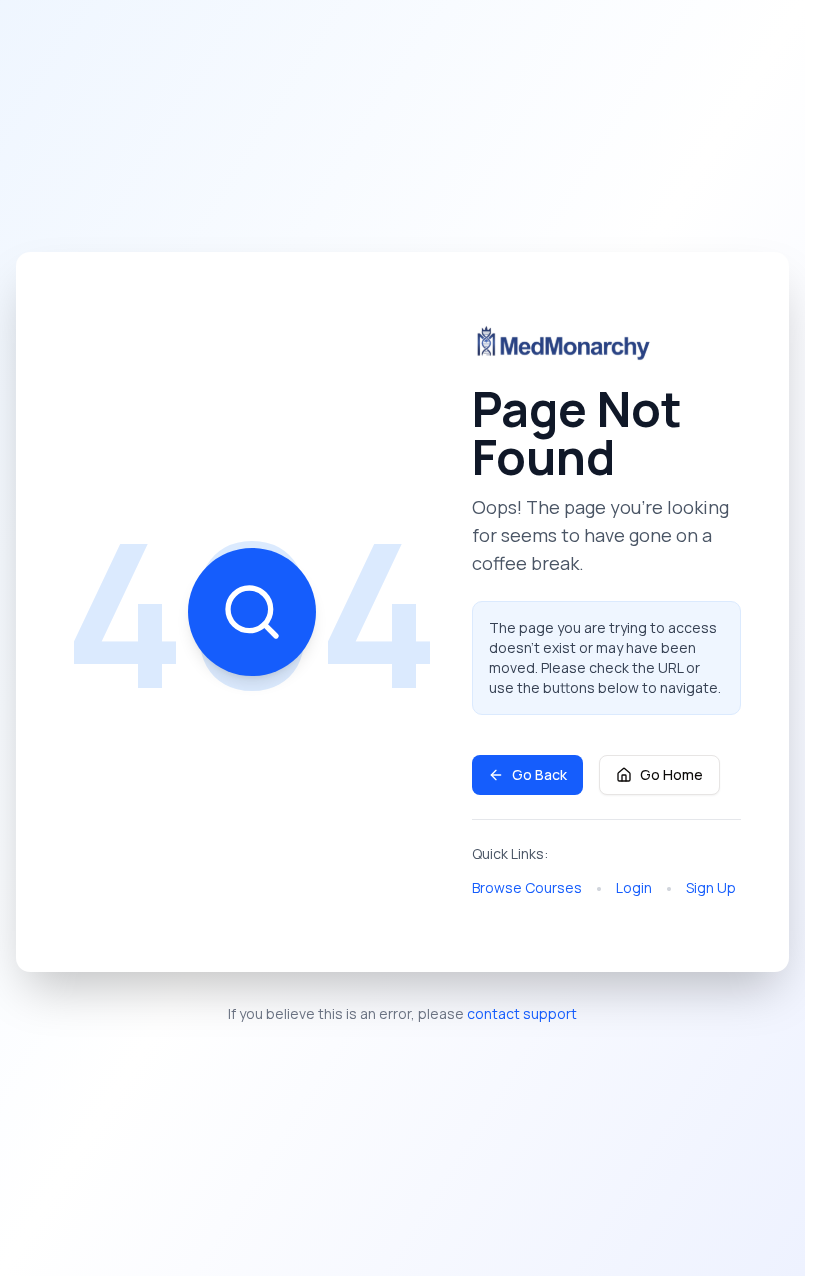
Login (634, 887)
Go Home (671, 774)
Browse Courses (527, 887)
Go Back (539, 774)
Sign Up (711, 887)
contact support (522, 1013)
